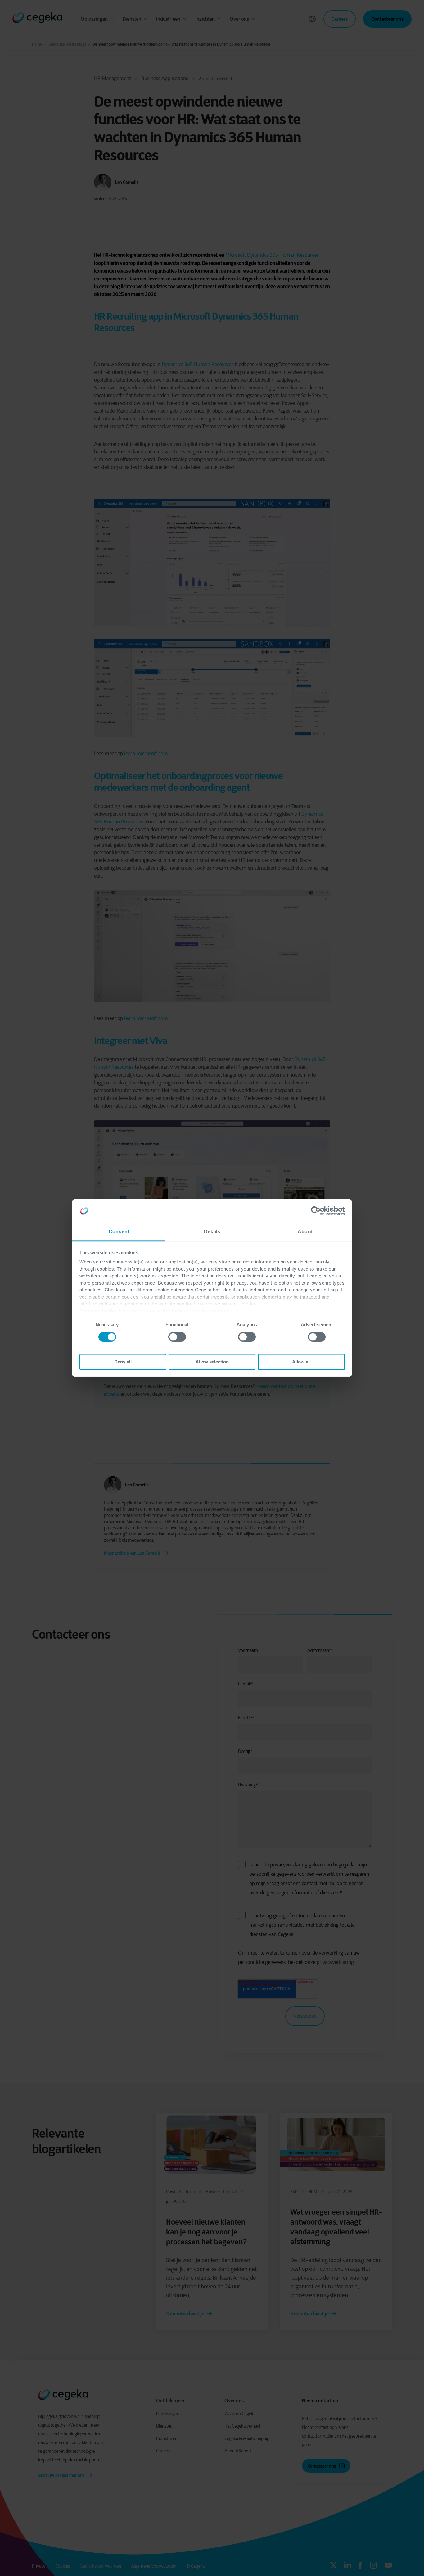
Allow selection (212, 1362)
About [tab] (305, 1232)
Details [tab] (212, 1232)
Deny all (123, 1362)
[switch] (177, 1337)
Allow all (301, 1362)
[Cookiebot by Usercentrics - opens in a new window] (318, 1211)
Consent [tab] (119, 1232)
